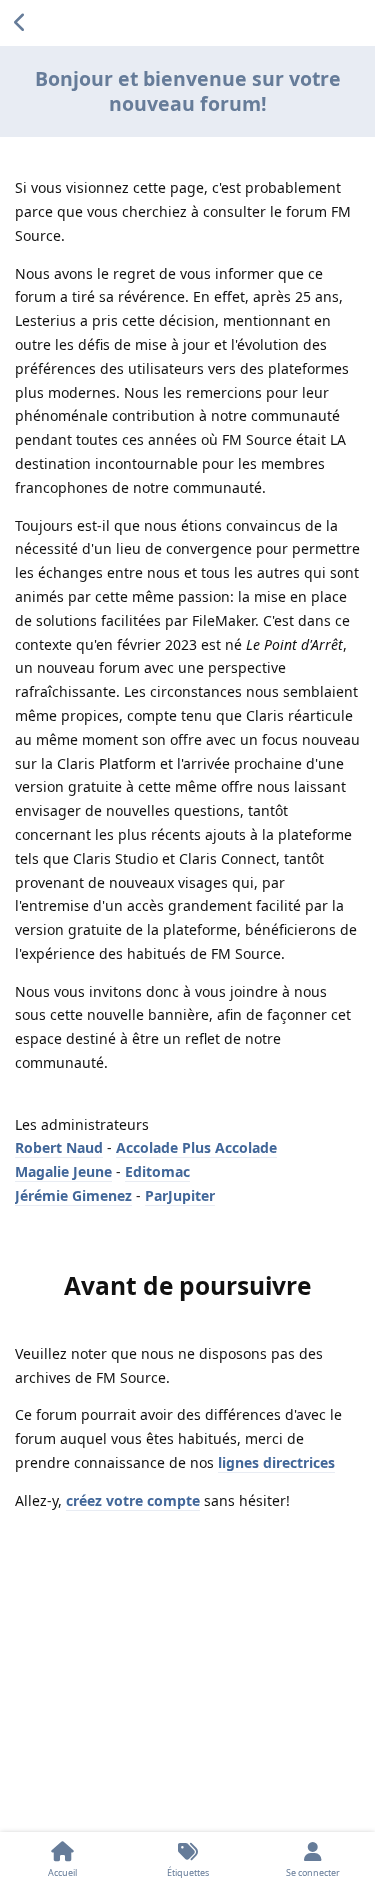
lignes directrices (276, 1462)
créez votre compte (133, 1500)
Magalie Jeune (63, 1171)
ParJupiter (180, 1195)
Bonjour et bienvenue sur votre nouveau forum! (188, 91)
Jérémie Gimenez (73, 1195)
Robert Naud (59, 1147)
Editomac (157, 1171)
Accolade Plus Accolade (196, 1147)
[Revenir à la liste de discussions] (20, 23)
